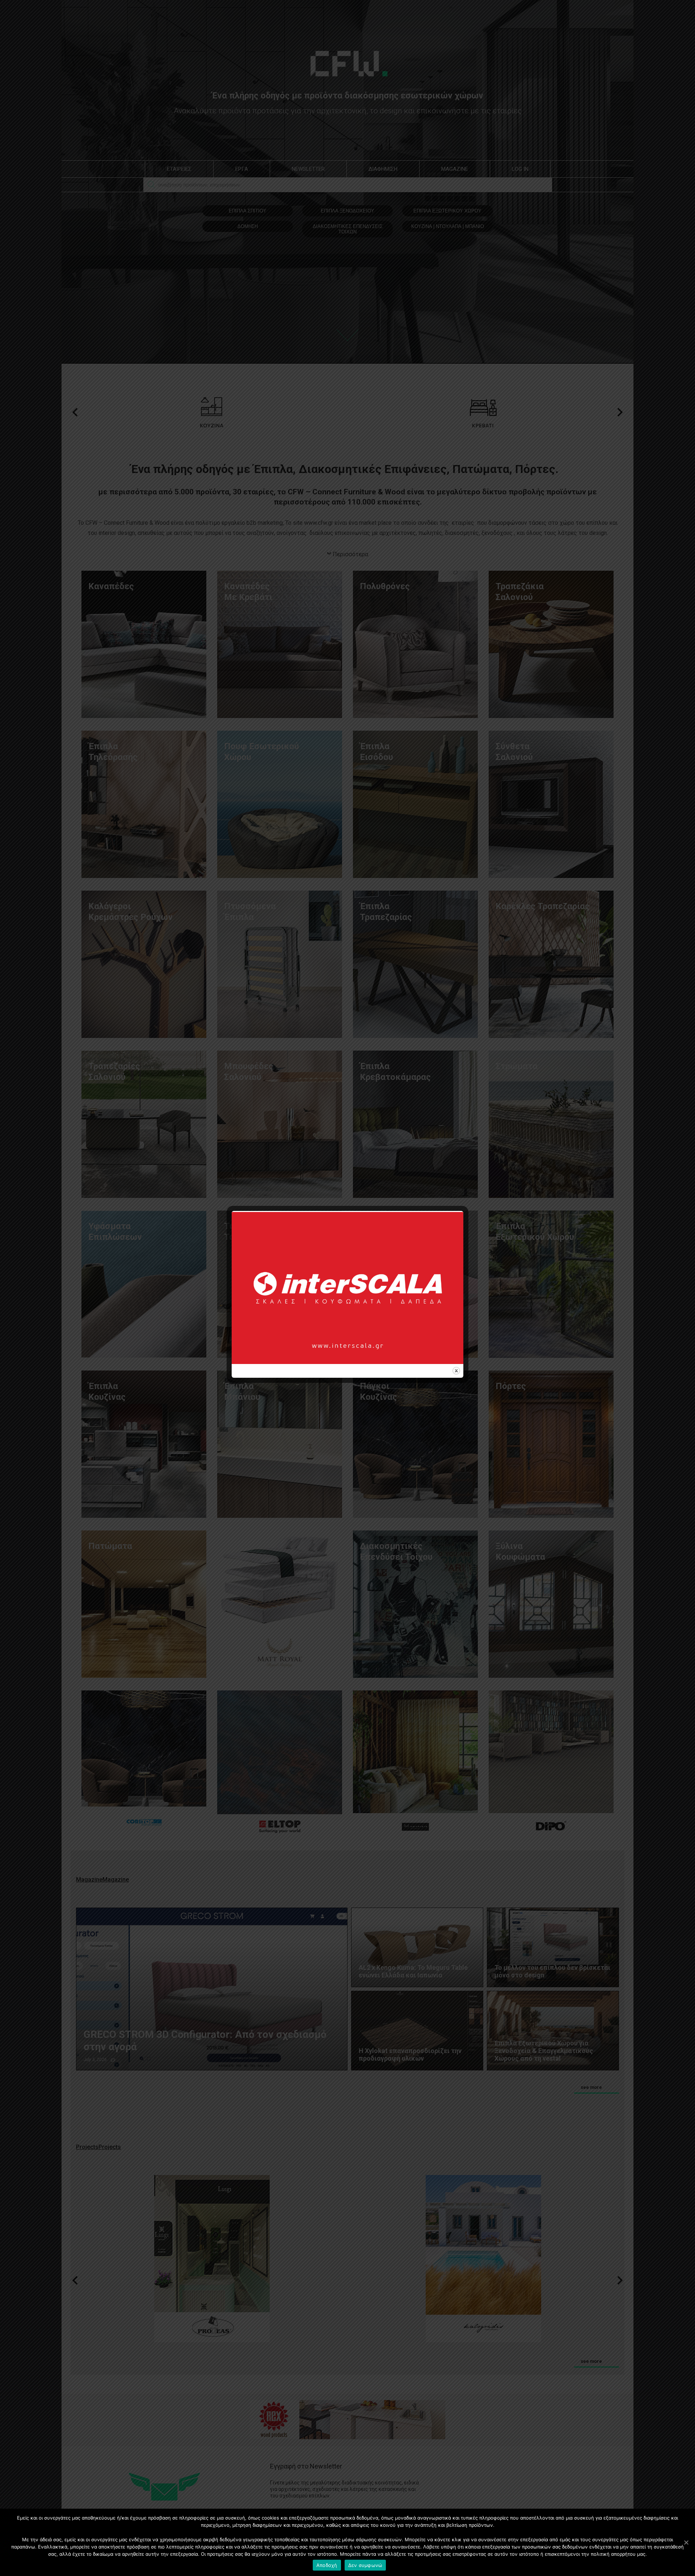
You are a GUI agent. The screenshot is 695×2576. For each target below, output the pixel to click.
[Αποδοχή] (686, 2542)
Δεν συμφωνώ (365, 2565)
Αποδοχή (327, 2565)
